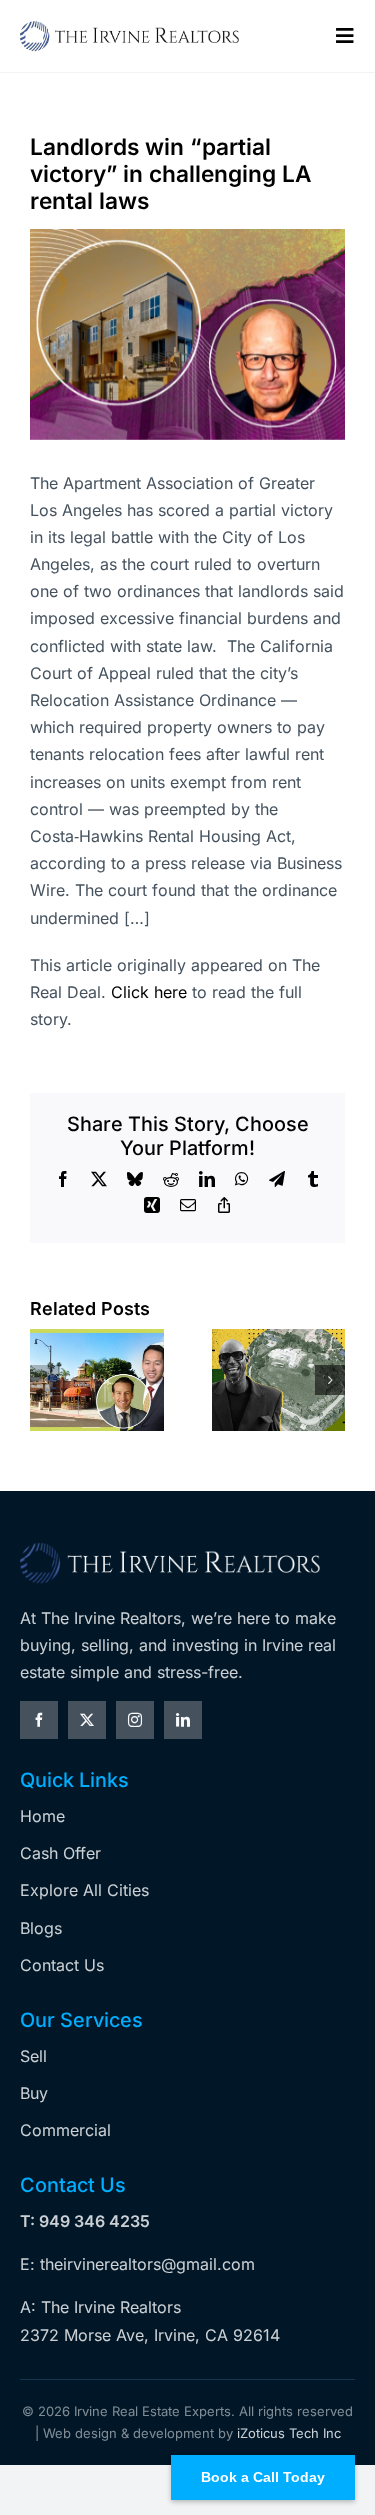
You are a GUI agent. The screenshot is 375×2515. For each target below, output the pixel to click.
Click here (149, 992)
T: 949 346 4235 (85, 2221)
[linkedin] (183, 1720)
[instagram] (135, 1720)
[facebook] (39, 1720)
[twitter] (87, 1720)
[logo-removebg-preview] (170, 1549)
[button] (45, 1380)
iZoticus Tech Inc (289, 2433)
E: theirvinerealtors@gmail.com (137, 2264)
